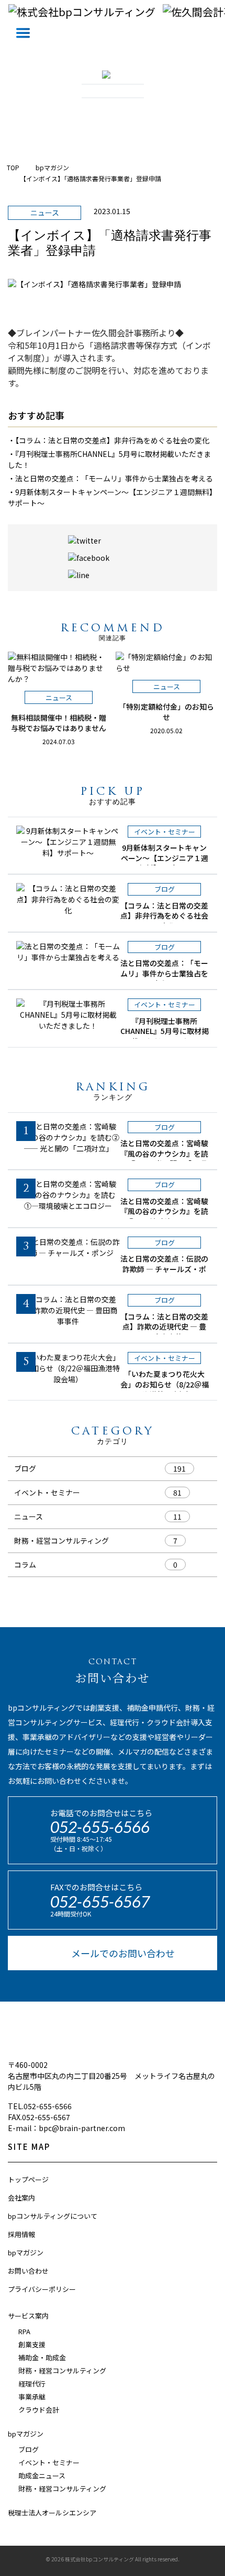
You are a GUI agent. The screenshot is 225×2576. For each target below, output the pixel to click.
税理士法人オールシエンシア (52, 2513)
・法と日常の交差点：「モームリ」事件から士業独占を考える (110, 478)
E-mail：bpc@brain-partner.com (66, 2128)
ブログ (25, 1468)
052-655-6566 (100, 1827)
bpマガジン (26, 2252)
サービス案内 (28, 2316)
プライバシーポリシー (42, 2289)
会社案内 (21, 2198)
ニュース (29, 1516)
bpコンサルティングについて (53, 2216)
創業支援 (32, 2344)
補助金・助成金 (42, 2357)
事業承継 (32, 2397)
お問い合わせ (28, 2271)
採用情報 (21, 2234)
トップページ (28, 2179)
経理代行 (32, 2384)
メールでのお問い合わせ (123, 1953)
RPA (24, 2331)
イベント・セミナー (47, 1492)
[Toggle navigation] (23, 33)
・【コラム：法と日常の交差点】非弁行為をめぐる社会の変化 (109, 440)
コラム (25, 1565)
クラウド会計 (39, 2410)
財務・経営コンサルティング (61, 1540)
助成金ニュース (42, 2475)
